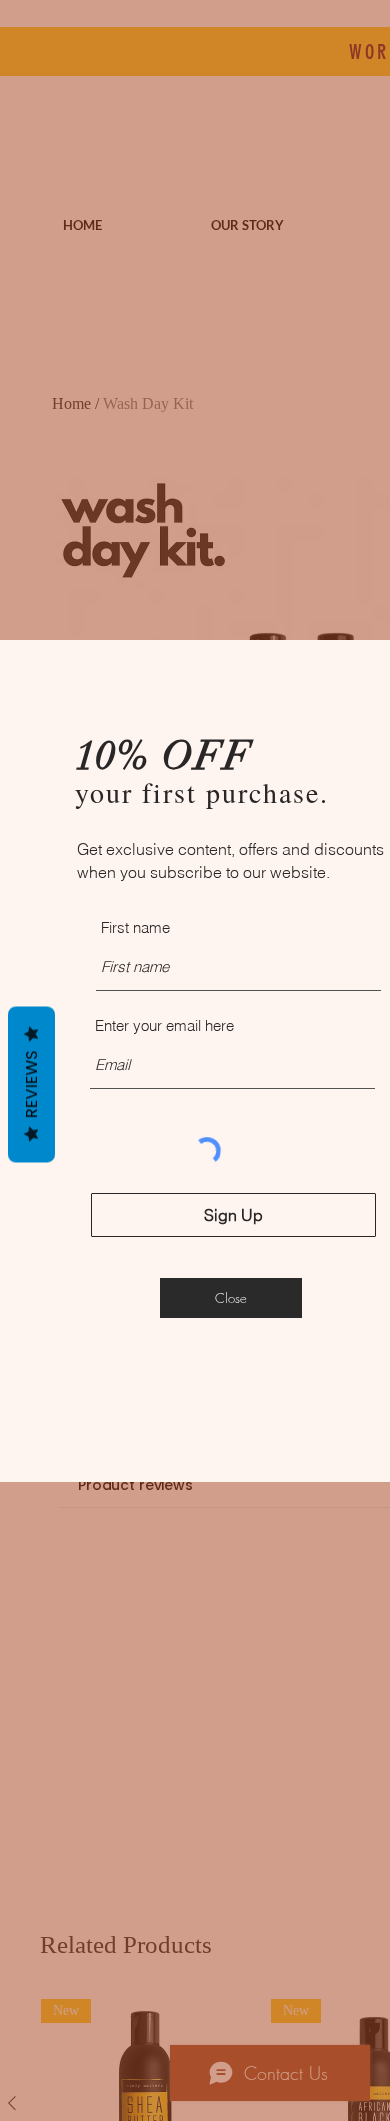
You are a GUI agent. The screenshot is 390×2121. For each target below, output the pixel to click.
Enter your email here (164, 1025)
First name (135, 927)
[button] (231, 1298)
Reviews (31, 1084)
